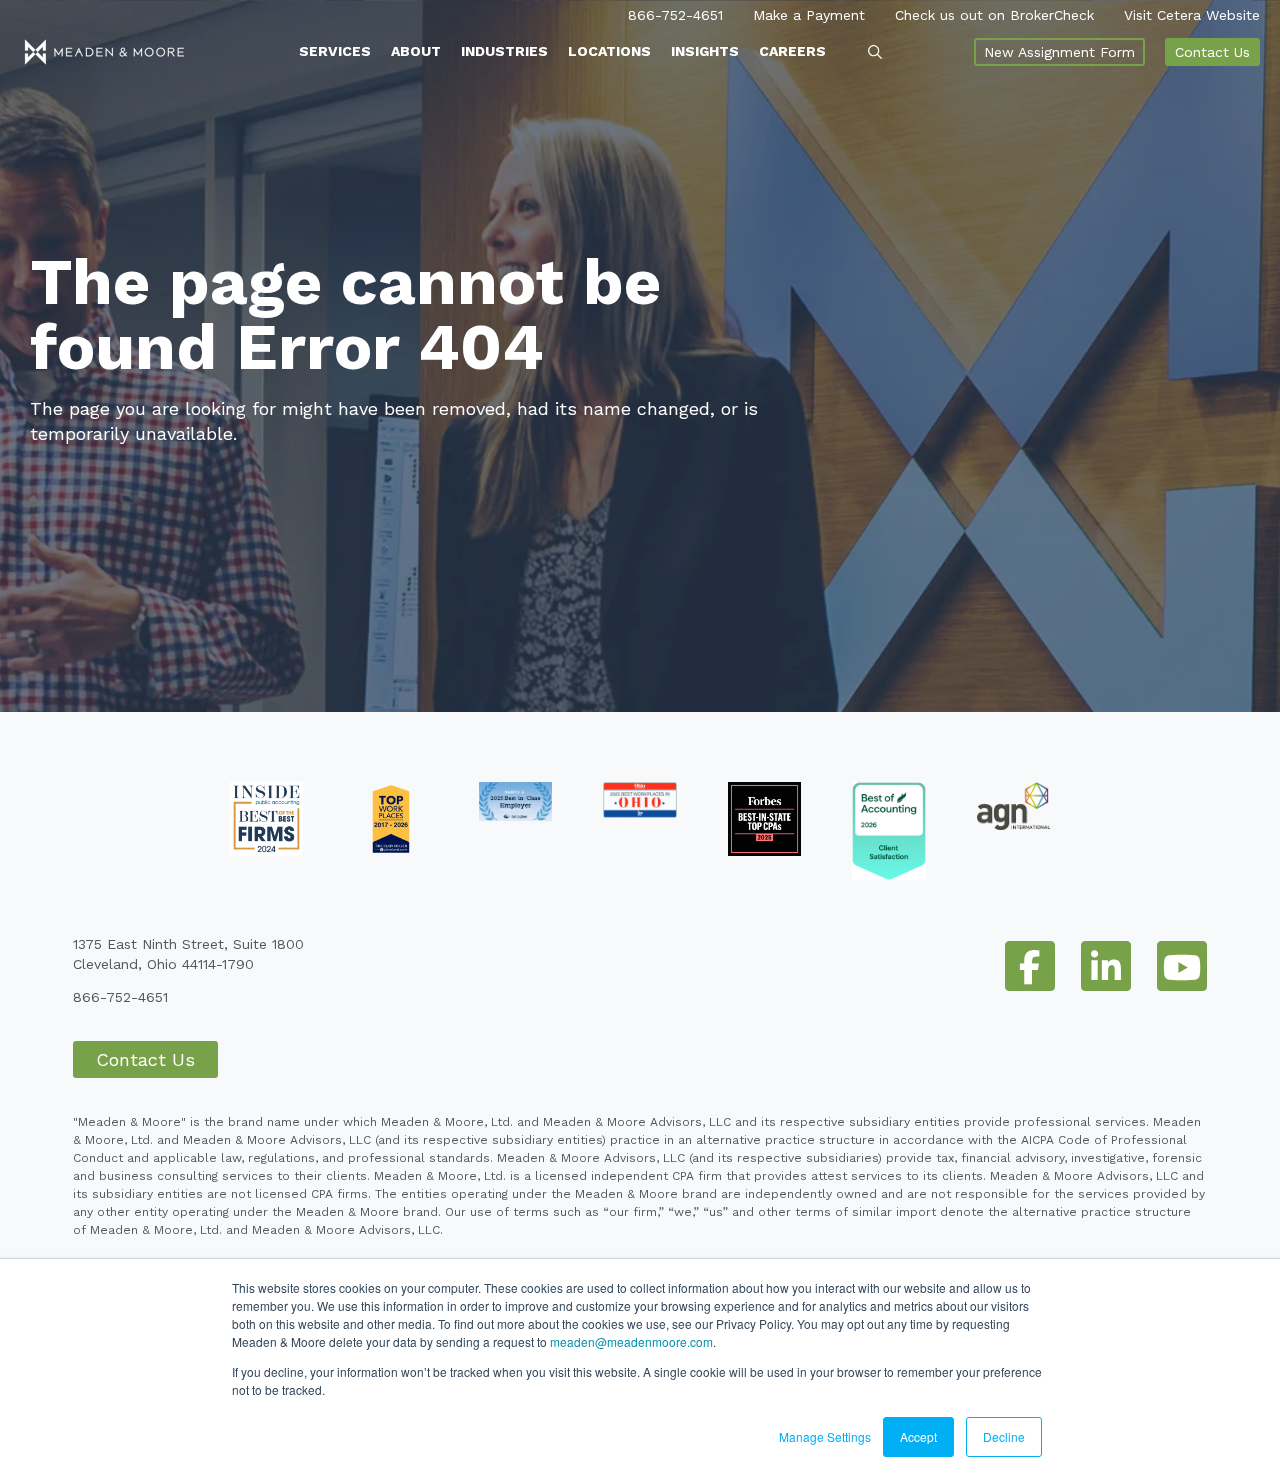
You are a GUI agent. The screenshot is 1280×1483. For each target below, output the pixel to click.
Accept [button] (918, 1436)
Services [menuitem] (335, 51)
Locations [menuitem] (609, 51)
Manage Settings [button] (825, 1436)
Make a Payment (809, 15)
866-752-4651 (675, 15)
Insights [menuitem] (705, 51)
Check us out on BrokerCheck (994, 15)
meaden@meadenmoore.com (631, 1341)
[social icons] (1030, 966)
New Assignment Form (1059, 52)
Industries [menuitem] (504, 51)
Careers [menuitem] (792, 51)
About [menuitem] (416, 51)
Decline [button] (1004, 1436)
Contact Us (1212, 52)
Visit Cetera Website (1192, 15)
